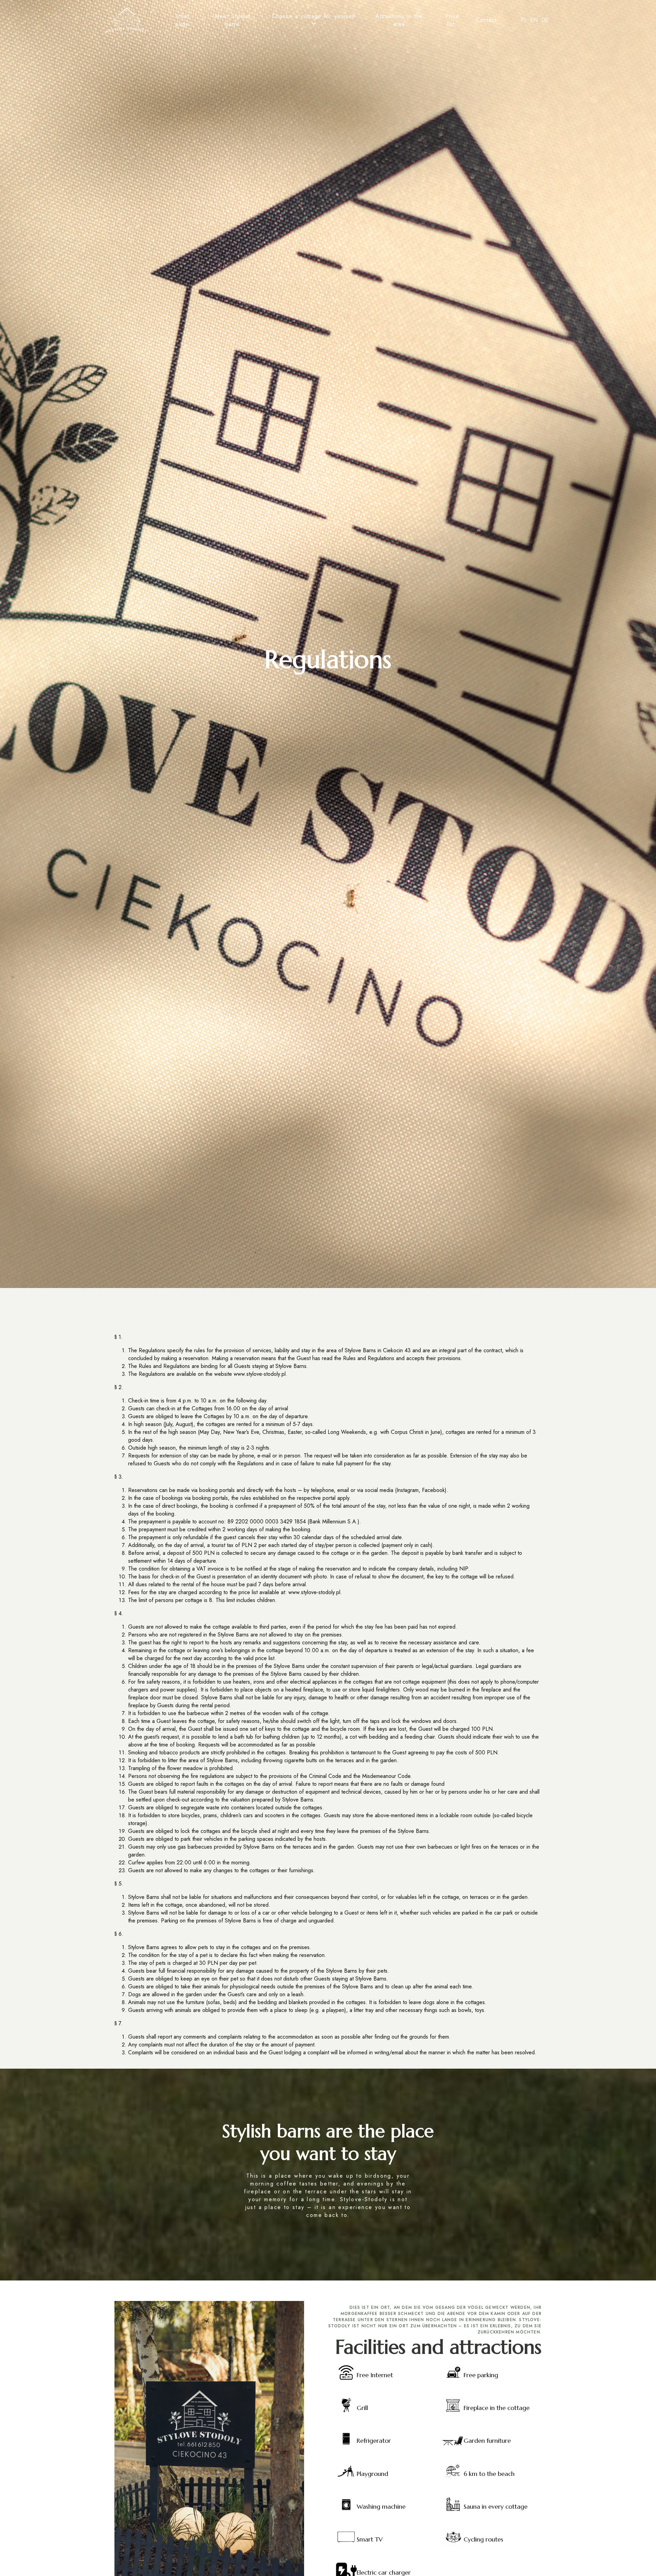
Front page (182, 20)
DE (545, 20)
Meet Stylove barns (233, 20)
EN (534, 20)
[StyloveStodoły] (126, 22)
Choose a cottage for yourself (314, 16)
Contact (486, 20)
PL (524, 20)
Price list (452, 20)
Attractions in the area (399, 20)
